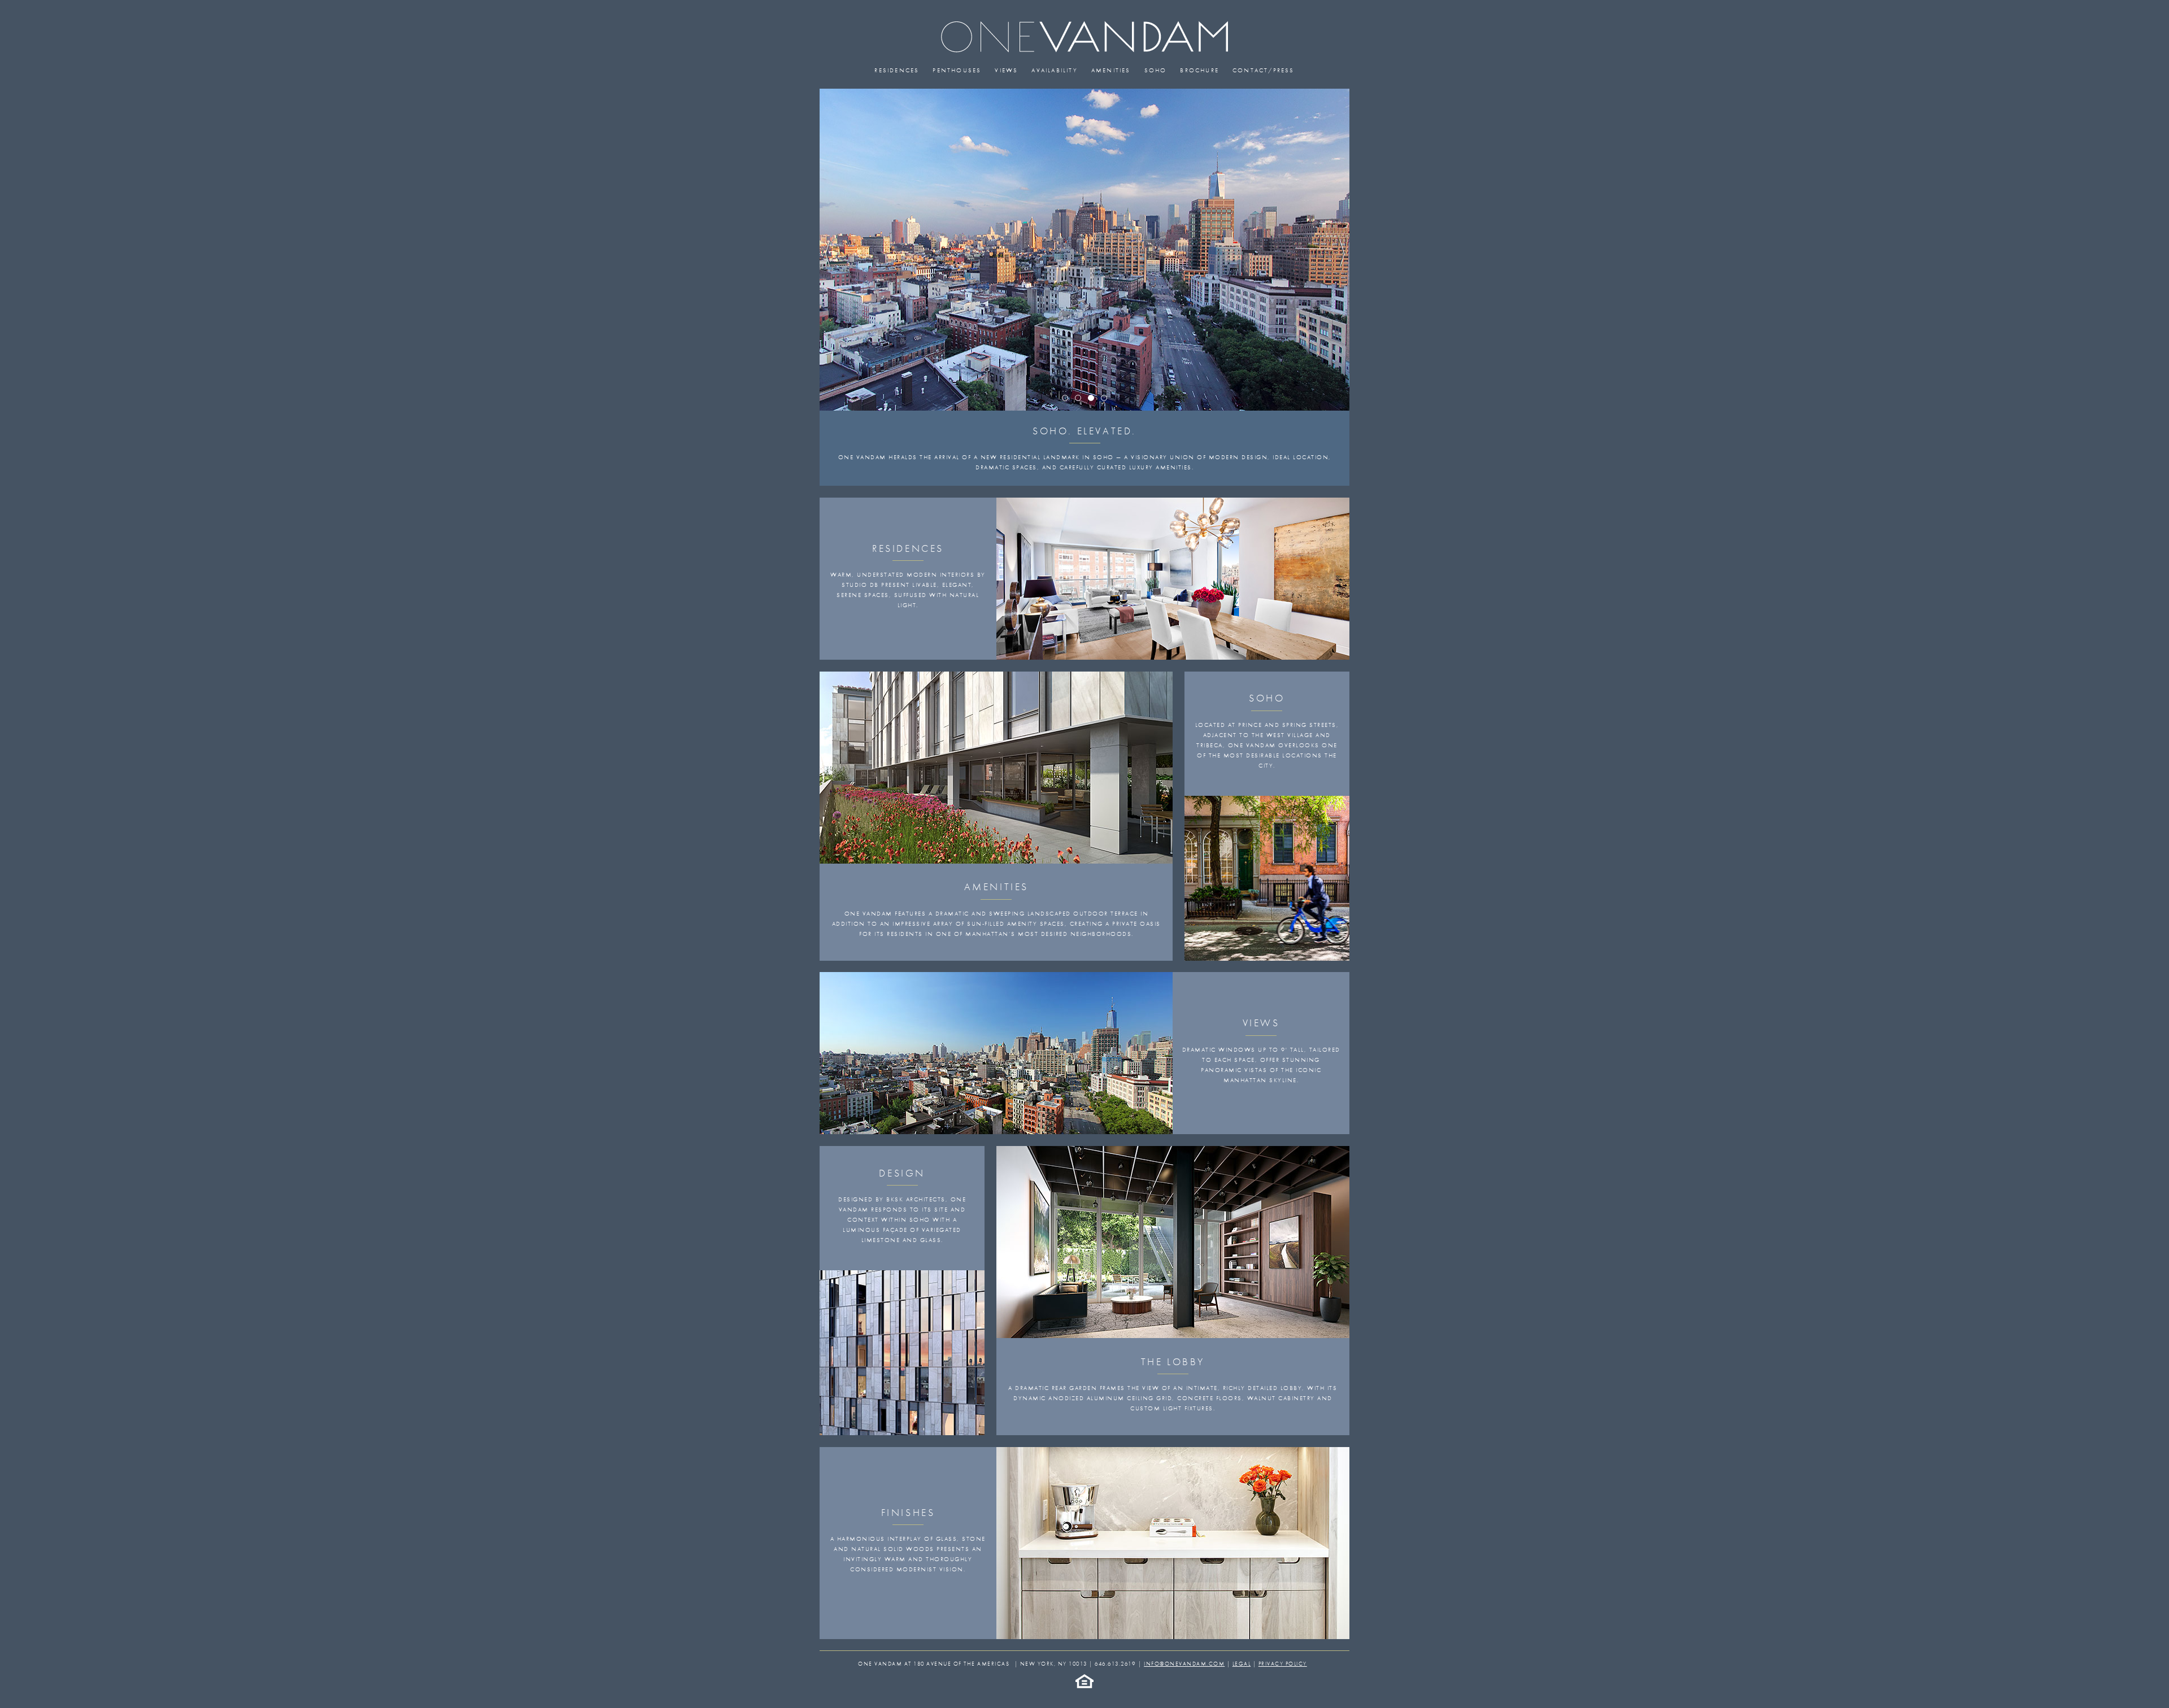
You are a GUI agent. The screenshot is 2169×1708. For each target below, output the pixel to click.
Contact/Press (1264, 70)
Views (1006, 70)
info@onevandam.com (1184, 1664)
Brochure (1199, 70)
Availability (1054, 70)
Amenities (1111, 70)
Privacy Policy (1283, 1664)
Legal (1242, 1664)
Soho (1156, 70)
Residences (897, 70)
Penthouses (957, 70)
